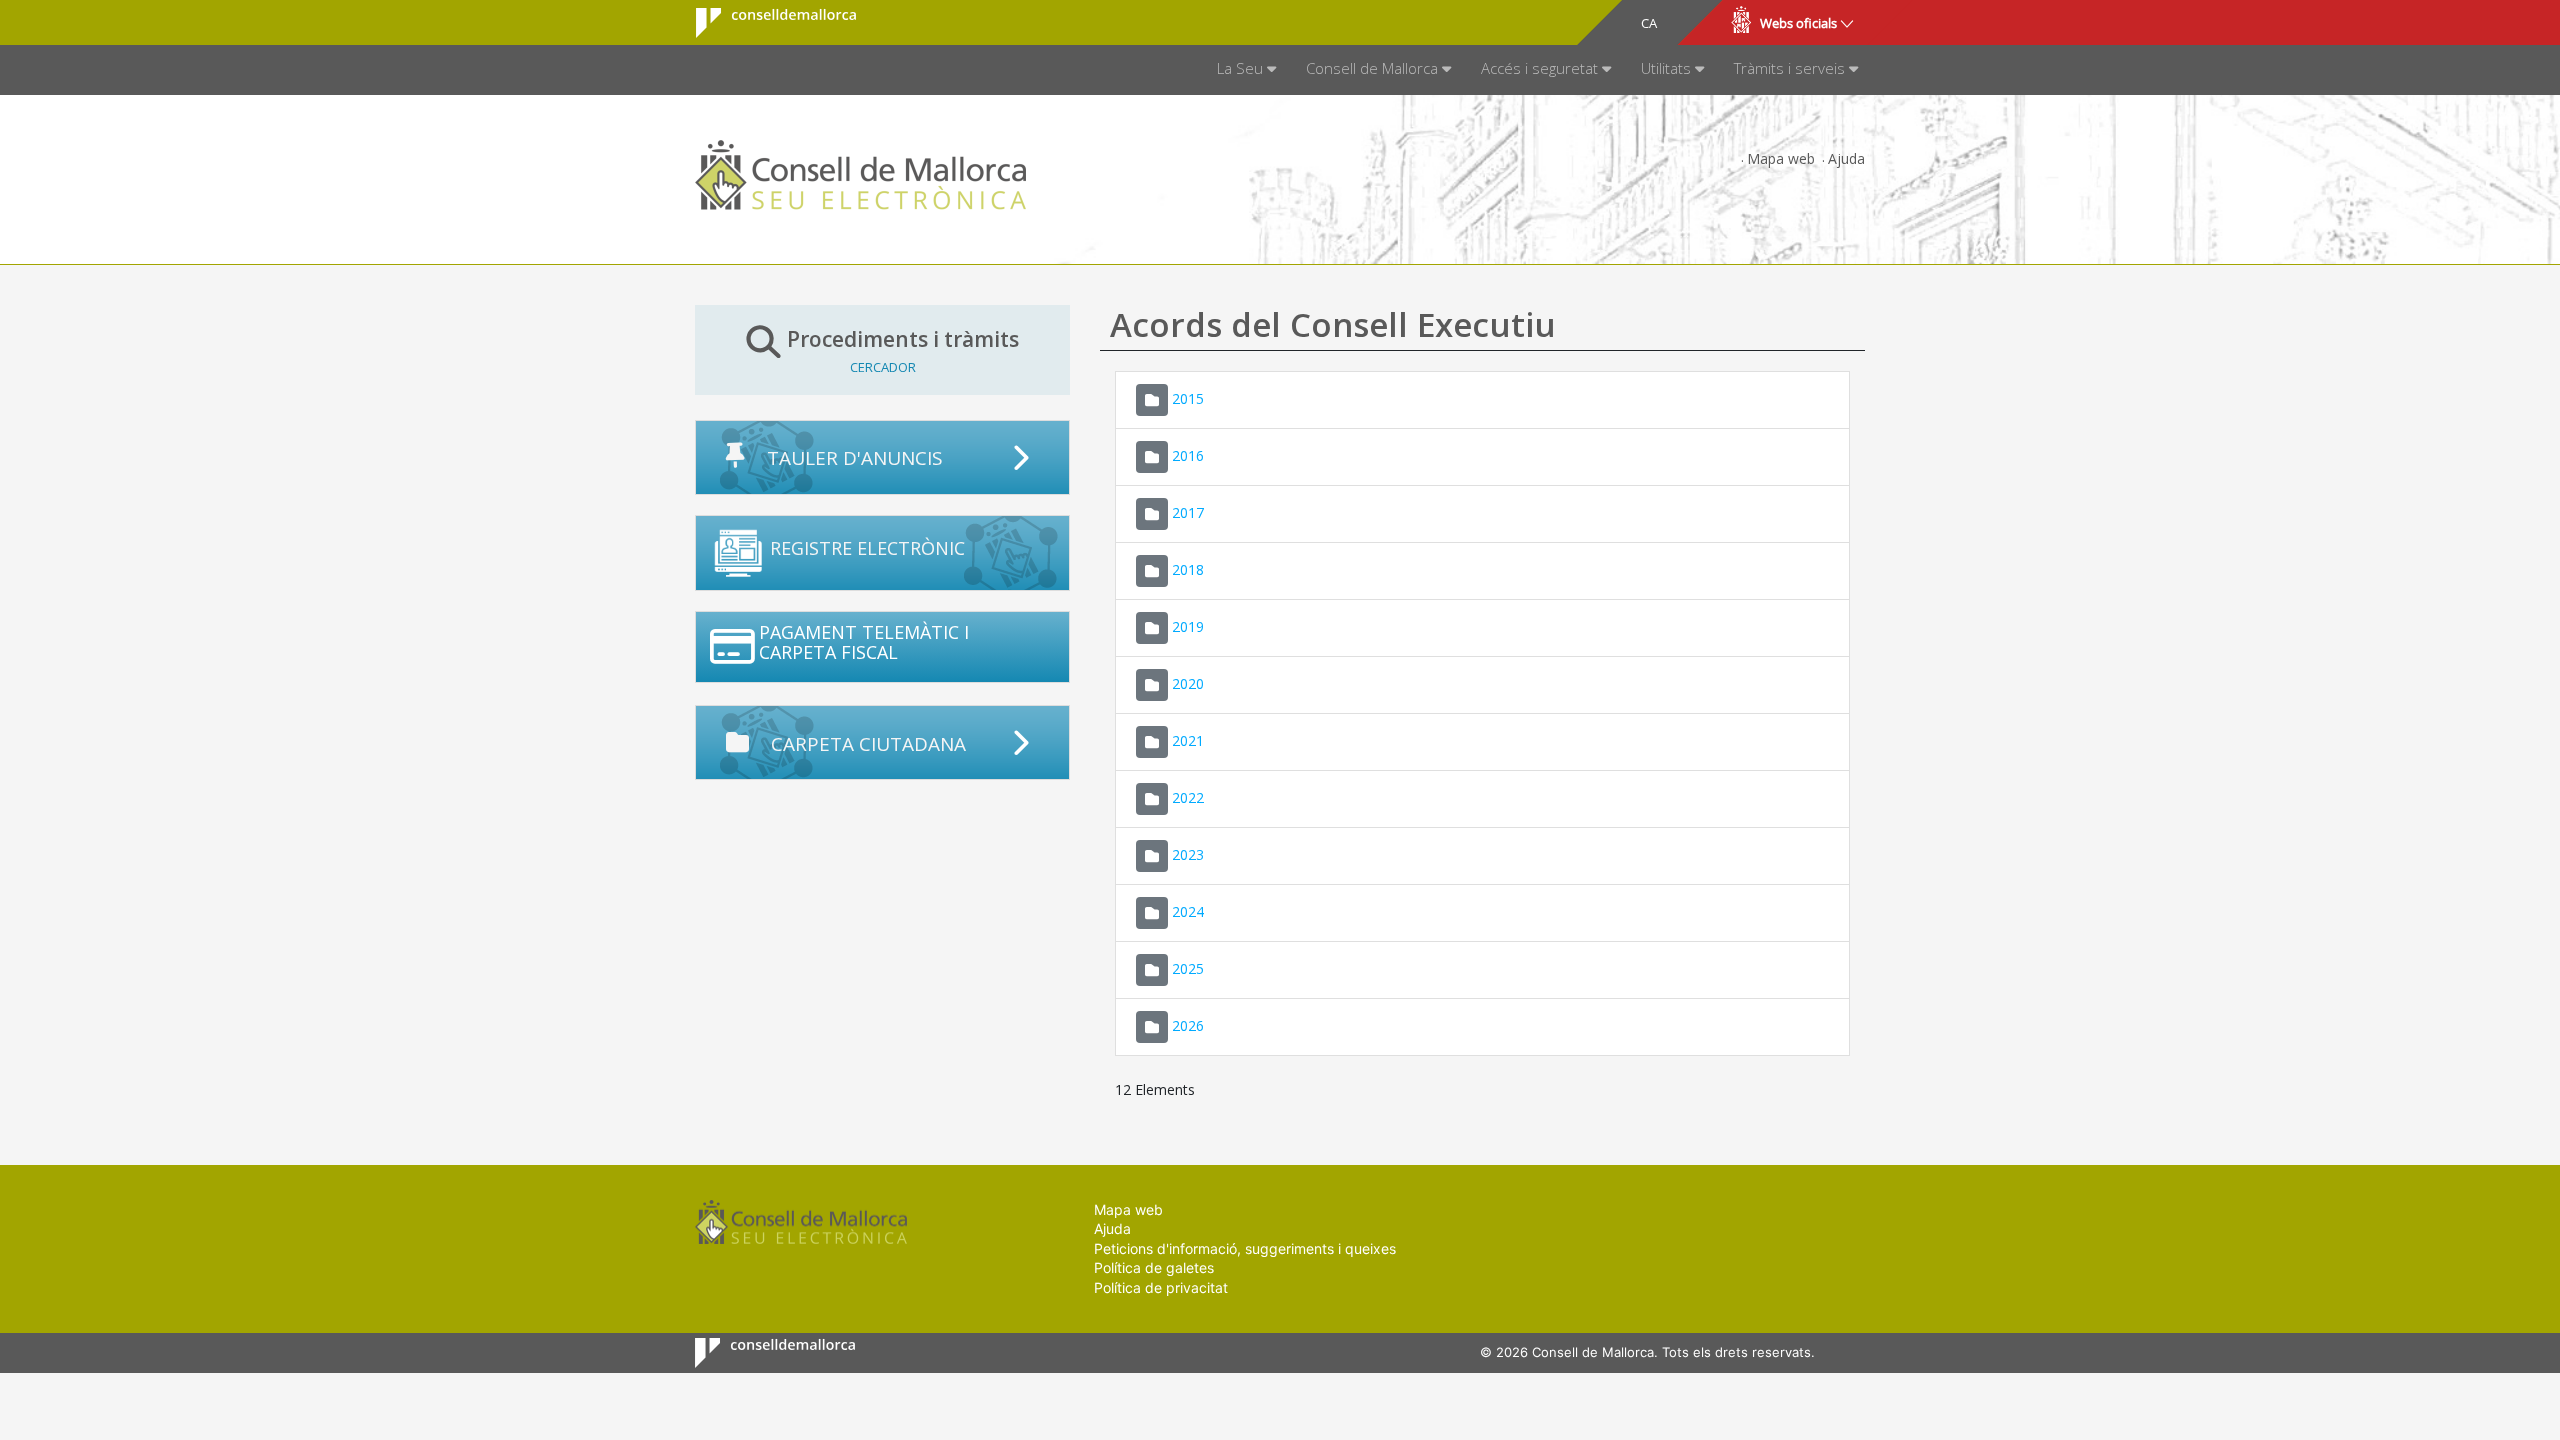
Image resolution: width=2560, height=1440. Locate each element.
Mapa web (1781, 158)
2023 (1188, 853)
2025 (1188, 967)
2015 (1188, 397)
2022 (1188, 796)
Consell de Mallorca (763, 23)
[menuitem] (1246, 70)
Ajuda (1846, 158)
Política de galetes (1154, 1267)
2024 (1188, 910)
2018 (1188, 568)
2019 (1188, 625)
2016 (1188, 454)
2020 (1188, 682)
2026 (1188, 1024)
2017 (1188, 511)
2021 (1188, 739)
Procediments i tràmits (903, 350)
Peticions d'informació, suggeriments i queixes (1245, 1248)
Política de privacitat (1161, 1287)
